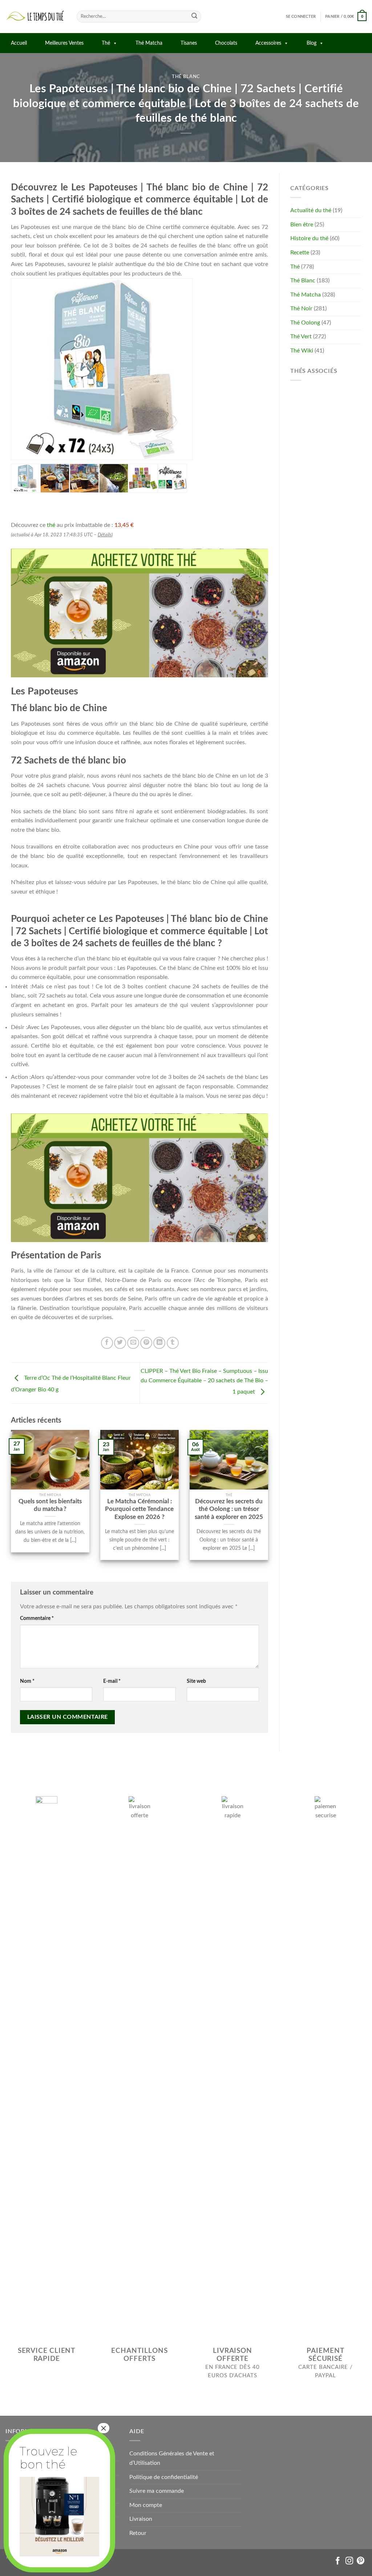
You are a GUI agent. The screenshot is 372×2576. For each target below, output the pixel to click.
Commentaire (37, 1618)
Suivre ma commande (157, 2491)
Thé (106, 43)
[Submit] (194, 17)
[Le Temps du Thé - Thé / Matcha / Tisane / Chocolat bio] (36, 17)
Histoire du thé (309, 238)
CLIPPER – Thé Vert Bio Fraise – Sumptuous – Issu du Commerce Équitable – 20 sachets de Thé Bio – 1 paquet (204, 1381)
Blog (312, 43)
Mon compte (146, 2505)
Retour (138, 2533)
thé (51, 525)
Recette (300, 253)
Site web (196, 1681)
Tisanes (189, 43)
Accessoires (268, 43)
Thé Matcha (149, 43)
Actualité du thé (311, 210)
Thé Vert (301, 336)
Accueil (19, 43)
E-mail (112, 1681)
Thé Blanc (186, 77)
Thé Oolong (305, 323)
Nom (27, 1681)
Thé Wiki (302, 351)
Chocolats (226, 43)
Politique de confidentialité (164, 2477)
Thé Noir (301, 309)
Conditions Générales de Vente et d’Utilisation (172, 2458)
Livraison (141, 2519)
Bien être (302, 225)
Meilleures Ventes (64, 43)
